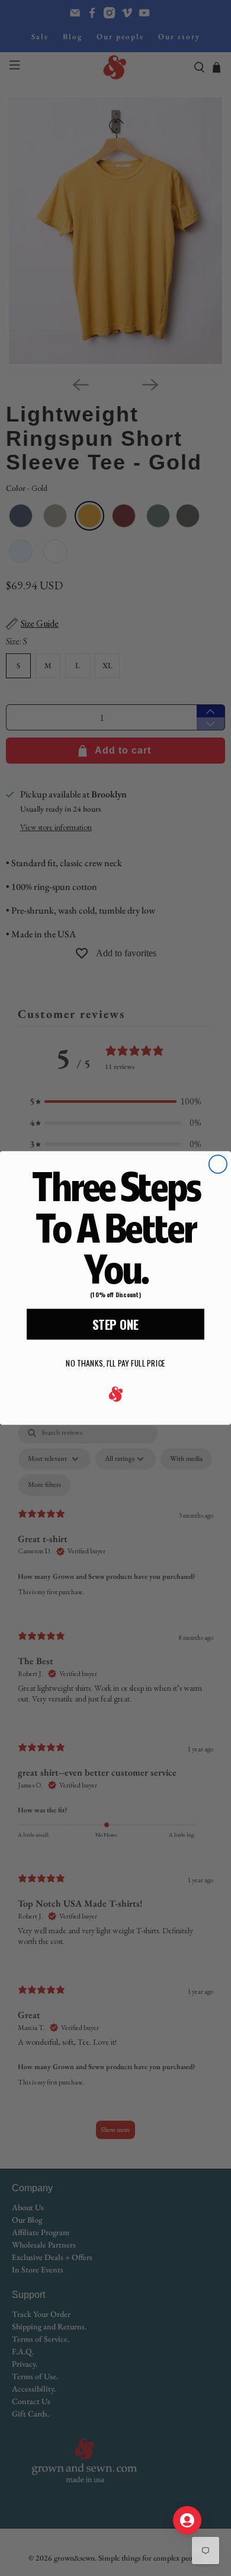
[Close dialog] (218, 1164)
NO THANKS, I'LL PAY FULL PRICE (115, 1363)
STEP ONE (115, 1324)
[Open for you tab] (187, 2520)
